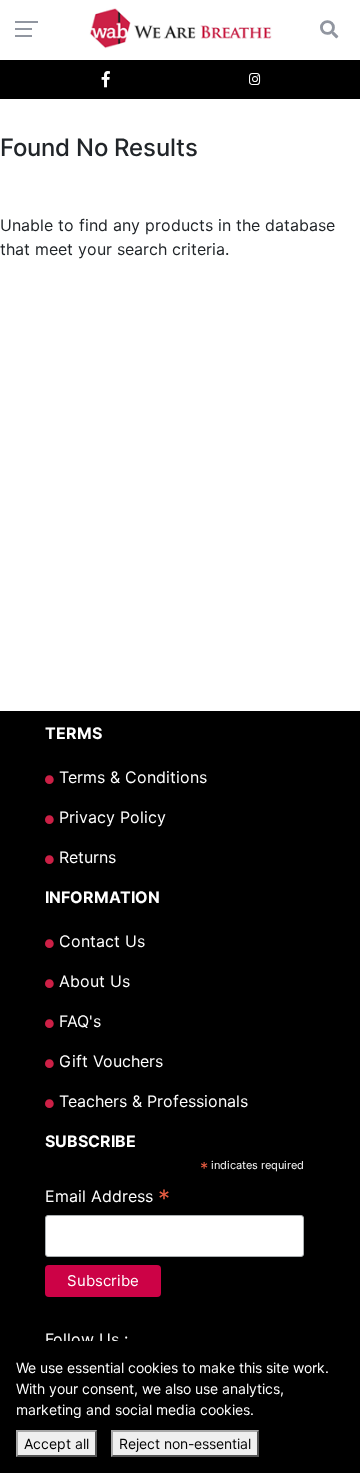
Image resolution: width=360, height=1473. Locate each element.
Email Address (107, 1198)
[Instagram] (254, 79)
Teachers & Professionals (151, 1101)
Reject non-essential (185, 1443)
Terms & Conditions (130, 777)
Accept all (56, 1443)
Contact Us (99, 941)
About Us (92, 981)
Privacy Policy (110, 817)
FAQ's (77, 1021)
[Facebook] (105, 79)
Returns (85, 857)
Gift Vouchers (108, 1061)
